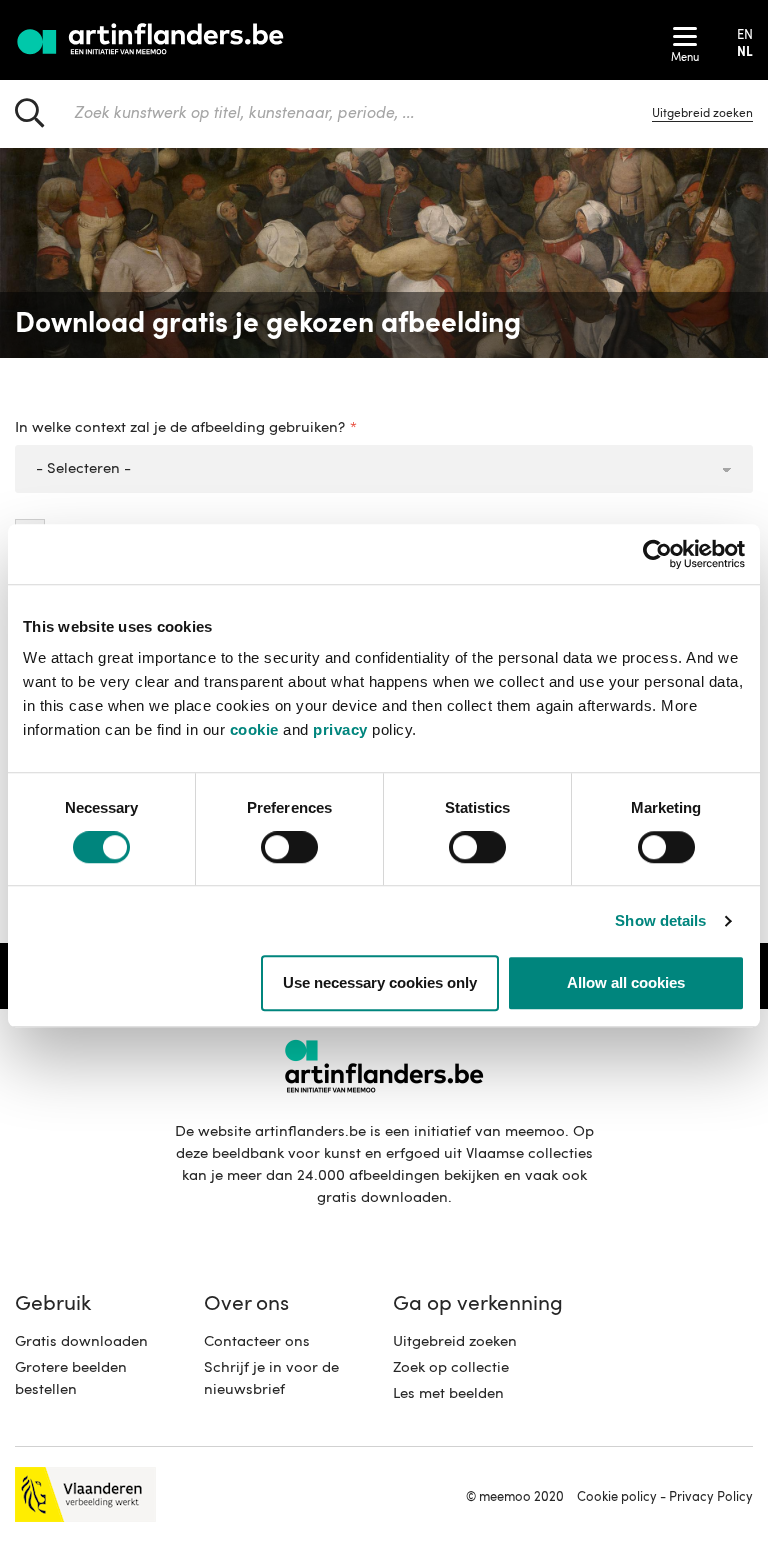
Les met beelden (448, 1394)
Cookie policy (617, 1497)
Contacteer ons (257, 1342)
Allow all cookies (626, 983)
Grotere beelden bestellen (71, 1379)
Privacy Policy (711, 1497)
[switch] (289, 848)
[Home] (152, 40)
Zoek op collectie (451, 1368)
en (745, 35)
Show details (660, 920)
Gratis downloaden (81, 1342)
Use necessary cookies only (380, 983)
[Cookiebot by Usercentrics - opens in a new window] (657, 554)
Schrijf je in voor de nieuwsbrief (271, 1379)
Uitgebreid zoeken (455, 1342)
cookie (254, 729)
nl (745, 52)
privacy (340, 729)
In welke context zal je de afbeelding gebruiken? (180, 428)
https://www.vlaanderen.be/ (85, 1494)
